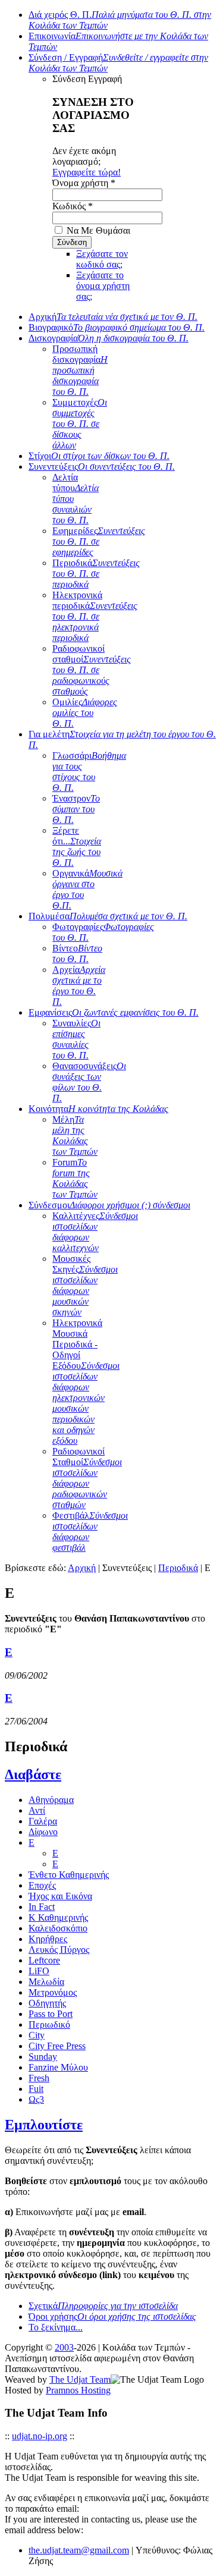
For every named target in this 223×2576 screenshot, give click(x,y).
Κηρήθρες (48, 1939)
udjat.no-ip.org (40, 2436)
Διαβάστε (33, 1774)
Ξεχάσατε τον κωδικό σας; (102, 259)
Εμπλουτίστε (44, 2125)
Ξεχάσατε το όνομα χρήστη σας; (103, 286)
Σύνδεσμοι (109, 1205)
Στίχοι (99, 456)
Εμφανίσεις (114, 1012)
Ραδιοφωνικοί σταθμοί (92, 670)
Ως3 (36, 2099)
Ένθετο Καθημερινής (69, 1875)
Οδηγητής (47, 2003)
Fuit (36, 2089)
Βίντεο (77, 954)
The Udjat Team (80, 2379)
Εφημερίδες (99, 541)
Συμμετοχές (80, 424)
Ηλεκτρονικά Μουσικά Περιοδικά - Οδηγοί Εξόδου (86, 1382)
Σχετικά (103, 2306)
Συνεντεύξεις (102, 466)
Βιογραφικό (117, 327)
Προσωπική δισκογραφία (80, 370)
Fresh (39, 2078)
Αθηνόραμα (51, 1800)
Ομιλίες (85, 713)
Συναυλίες (76, 1039)
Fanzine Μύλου (58, 2067)
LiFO (39, 1971)
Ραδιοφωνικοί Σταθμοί (87, 1478)
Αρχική (113, 317)
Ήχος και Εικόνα (60, 1896)
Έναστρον (76, 809)
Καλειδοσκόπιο (58, 1928)
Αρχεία (79, 986)
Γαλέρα (43, 1821)
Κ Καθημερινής (58, 1917)
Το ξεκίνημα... (56, 2327)
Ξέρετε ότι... (77, 846)
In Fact (42, 1907)
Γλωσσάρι (89, 772)
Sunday (43, 2057)
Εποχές (42, 1885)
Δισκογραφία (109, 338)
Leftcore (44, 1960)
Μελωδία (46, 1982)
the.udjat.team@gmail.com (79, 2550)
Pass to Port (51, 2014)
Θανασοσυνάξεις (89, 1082)
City (37, 2035)
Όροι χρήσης (112, 2316)
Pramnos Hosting (78, 2390)
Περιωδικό (49, 2024)
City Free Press (57, 2046)
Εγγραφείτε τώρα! (87, 172)
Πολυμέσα (108, 916)
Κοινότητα (98, 1109)
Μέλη (75, 1135)
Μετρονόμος (53, 1992)
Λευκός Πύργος (59, 1950)
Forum (75, 1178)
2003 (64, 2347)
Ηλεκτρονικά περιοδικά (95, 616)
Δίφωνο (43, 1832)
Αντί (37, 1810)
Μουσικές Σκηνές (85, 1285)
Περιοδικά (96, 574)
